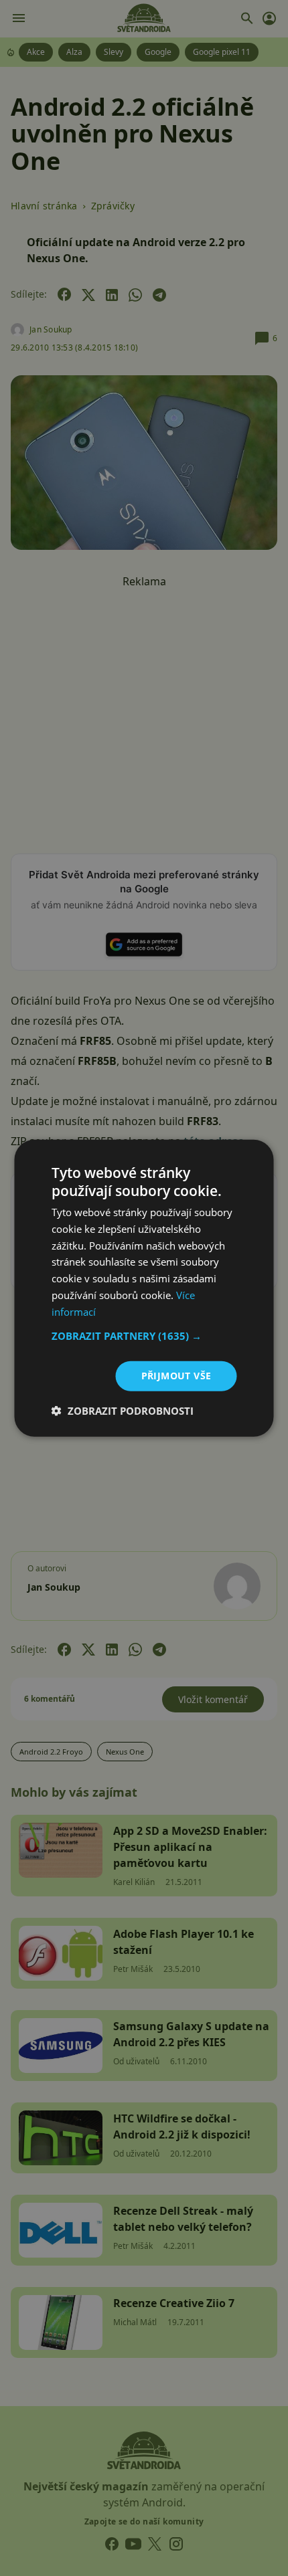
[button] (144, 1336)
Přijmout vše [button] (176, 1376)
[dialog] (144, 1288)
